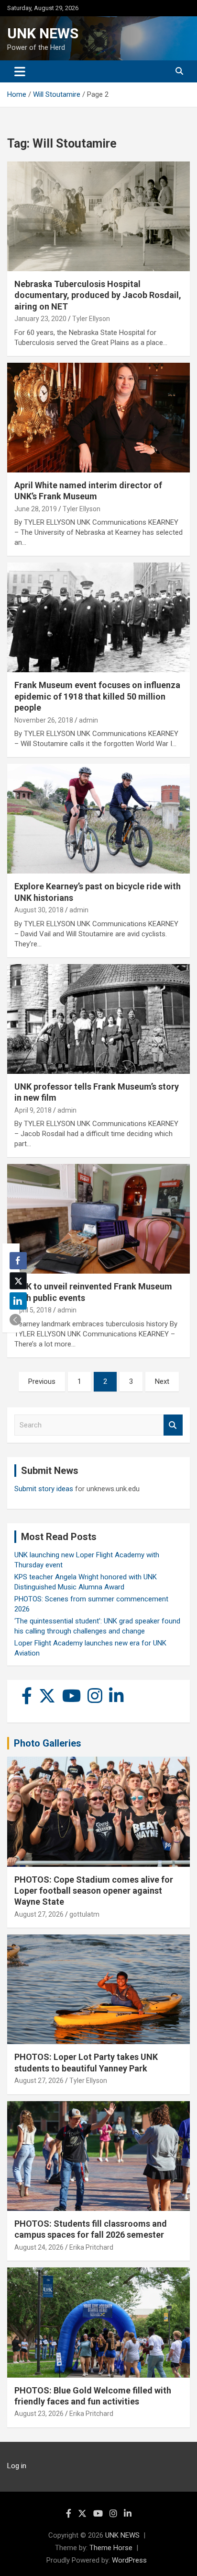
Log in (17, 2466)
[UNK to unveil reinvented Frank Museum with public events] (98, 1219)
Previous (42, 1381)
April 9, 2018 (33, 1110)
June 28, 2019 (36, 509)
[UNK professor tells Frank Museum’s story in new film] (98, 1019)
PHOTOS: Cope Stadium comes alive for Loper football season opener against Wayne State (94, 1891)
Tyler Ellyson (91, 319)
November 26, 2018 (44, 720)
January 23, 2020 (40, 319)
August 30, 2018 (39, 910)
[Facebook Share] (18, 1261)
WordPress (129, 2560)
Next (162, 1381)
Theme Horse (111, 2548)
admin (88, 720)
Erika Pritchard (91, 2247)
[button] (15, 1320)
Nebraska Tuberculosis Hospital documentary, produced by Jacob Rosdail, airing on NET (98, 295)
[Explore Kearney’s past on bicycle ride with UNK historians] (98, 819)
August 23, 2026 (39, 2414)
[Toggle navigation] (20, 71)
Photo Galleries (48, 1743)
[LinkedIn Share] (18, 1301)
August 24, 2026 (39, 2247)
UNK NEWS (43, 33)
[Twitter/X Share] (18, 1281)
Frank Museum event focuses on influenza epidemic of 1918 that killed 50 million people (97, 696)
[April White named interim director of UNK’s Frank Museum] (98, 418)
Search (173, 1425)
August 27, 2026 (39, 1914)
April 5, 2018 (33, 1310)
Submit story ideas (44, 1489)
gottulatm (84, 1914)
